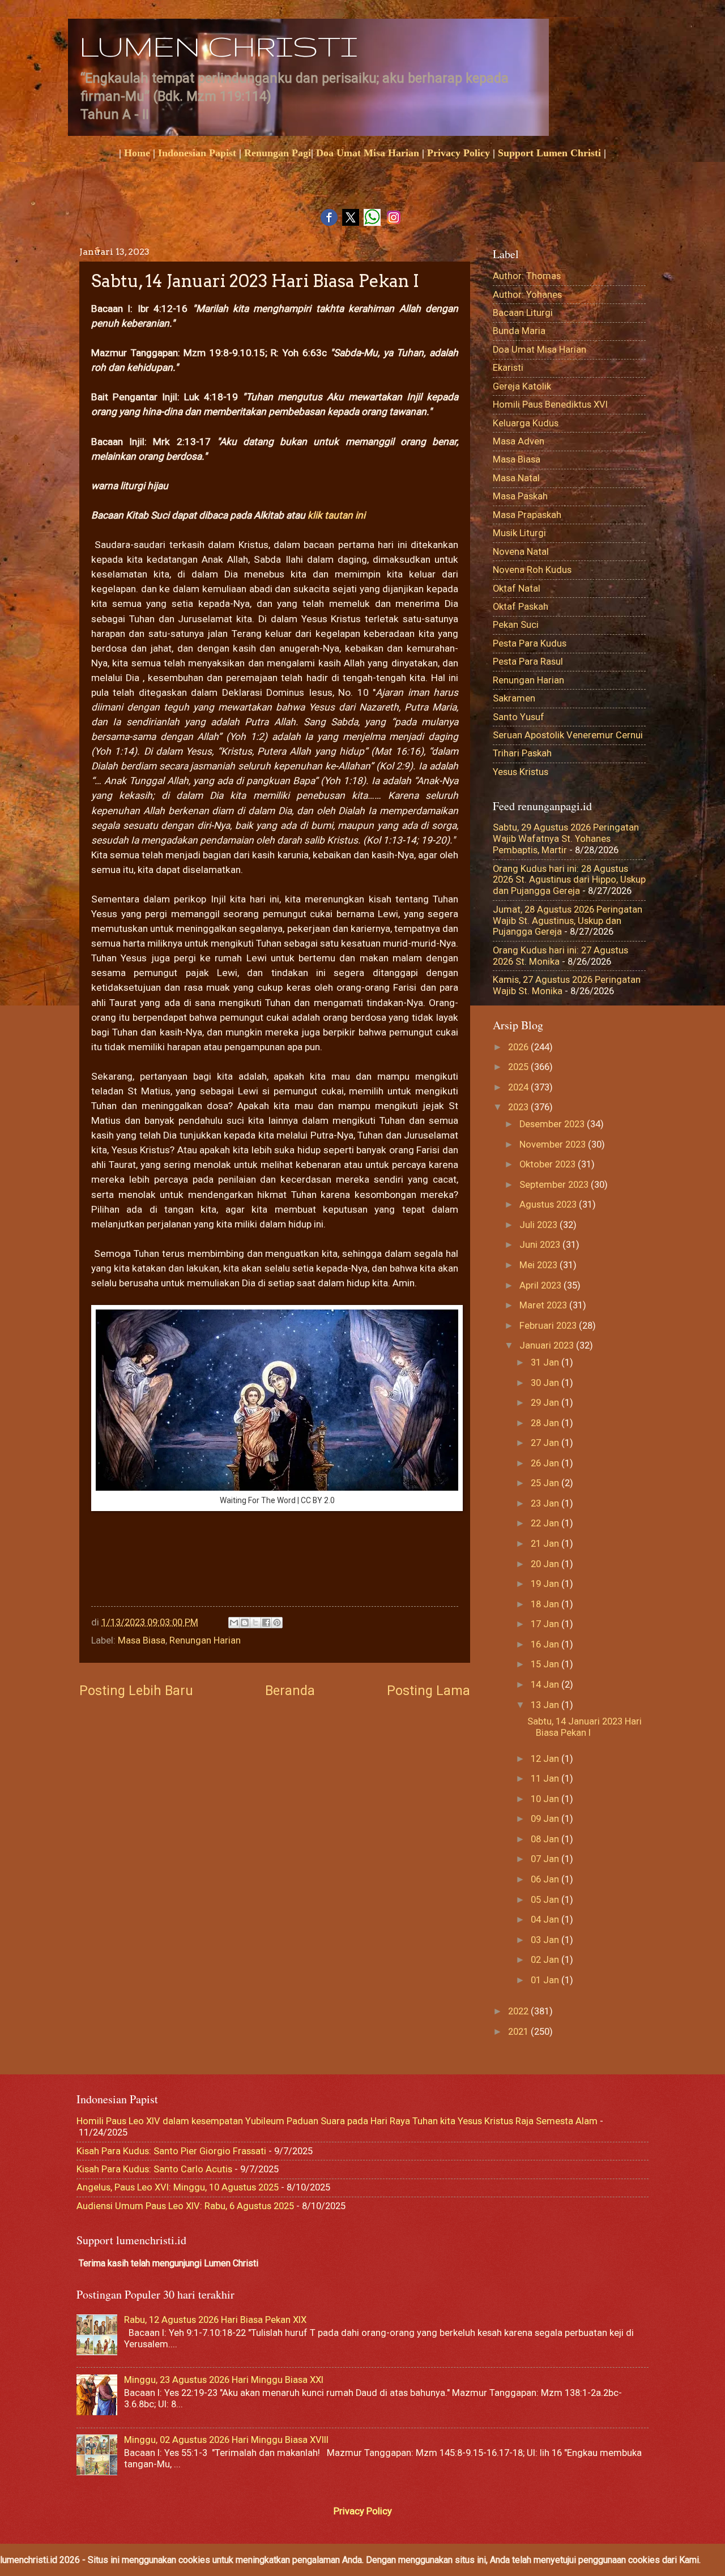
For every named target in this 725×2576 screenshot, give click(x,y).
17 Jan (546, 1624)
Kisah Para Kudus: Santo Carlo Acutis (154, 2169)
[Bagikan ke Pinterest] (277, 1623)
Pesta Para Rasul (528, 662)
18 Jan (546, 1604)
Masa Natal (516, 478)
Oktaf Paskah (521, 607)
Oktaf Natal (517, 589)
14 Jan (546, 1685)
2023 (519, 1107)
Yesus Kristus (521, 772)
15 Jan (546, 1664)
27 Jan (546, 1443)
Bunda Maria (519, 331)
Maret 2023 (544, 1305)
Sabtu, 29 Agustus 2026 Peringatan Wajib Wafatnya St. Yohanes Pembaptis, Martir (566, 839)
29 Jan (546, 1403)
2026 (519, 1047)
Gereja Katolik (522, 386)
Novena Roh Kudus (532, 570)
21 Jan (546, 1544)
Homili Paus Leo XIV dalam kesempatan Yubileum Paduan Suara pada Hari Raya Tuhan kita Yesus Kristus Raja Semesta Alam (337, 2121)
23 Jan (546, 1503)
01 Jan (546, 1980)
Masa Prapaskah (527, 515)
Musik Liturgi (519, 533)
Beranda (290, 1691)
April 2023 (541, 1285)
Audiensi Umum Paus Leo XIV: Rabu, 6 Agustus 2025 (185, 2206)
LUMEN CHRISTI (218, 46)
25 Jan (546, 1483)
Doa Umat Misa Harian (368, 153)
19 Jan (546, 1584)
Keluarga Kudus (526, 423)
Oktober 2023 (549, 1164)
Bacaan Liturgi (523, 313)
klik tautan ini (336, 515)
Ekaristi (508, 368)
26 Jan (546, 1463)
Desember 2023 (553, 1124)
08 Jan (546, 1839)
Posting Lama (428, 1691)
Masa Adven (519, 441)
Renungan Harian (205, 1640)
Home (137, 153)
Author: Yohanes (527, 295)
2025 (519, 1067)
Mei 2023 (540, 1265)
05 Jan (546, 1900)
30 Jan (546, 1383)
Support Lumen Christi (549, 153)
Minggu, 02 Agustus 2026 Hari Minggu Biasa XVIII (226, 2440)
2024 (519, 1087)
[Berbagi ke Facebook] (266, 1623)
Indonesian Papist (197, 153)
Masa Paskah (520, 496)
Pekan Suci (516, 625)
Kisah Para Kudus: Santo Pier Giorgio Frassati (171, 2151)
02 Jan (546, 1960)
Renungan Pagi (278, 153)
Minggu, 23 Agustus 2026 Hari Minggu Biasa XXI (224, 2380)
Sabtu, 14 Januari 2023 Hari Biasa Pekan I (585, 1727)
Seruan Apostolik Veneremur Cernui (568, 735)
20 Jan (546, 1564)
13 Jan (546, 1705)
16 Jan (546, 1644)
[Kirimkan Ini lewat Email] (234, 1623)
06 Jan (546, 1879)
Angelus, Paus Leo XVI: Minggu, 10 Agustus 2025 (178, 2187)
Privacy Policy (459, 153)
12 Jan (546, 1759)
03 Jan (546, 1940)
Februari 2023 (549, 1326)
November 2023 (554, 1144)
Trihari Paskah (522, 753)
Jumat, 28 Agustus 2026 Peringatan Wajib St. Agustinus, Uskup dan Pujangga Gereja (568, 921)
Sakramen (514, 698)
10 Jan (546, 1799)
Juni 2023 (541, 1245)
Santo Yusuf (519, 717)
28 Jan (546, 1423)
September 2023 (555, 1185)
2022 (519, 2011)
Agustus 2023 (549, 1204)
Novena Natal (521, 552)
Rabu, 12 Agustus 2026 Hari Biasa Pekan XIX (215, 2320)
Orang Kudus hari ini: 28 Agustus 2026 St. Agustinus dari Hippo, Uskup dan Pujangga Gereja (569, 880)
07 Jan (546, 1859)
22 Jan (546, 1523)
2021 (519, 2032)
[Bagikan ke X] (255, 1623)
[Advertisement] (297, 1571)
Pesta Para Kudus (530, 643)
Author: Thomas (527, 276)
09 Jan (546, 1819)
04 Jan (546, 1920)
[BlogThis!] (245, 1623)
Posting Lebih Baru (136, 1691)
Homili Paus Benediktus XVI (550, 405)
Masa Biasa (142, 1640)
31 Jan (546, 1362)
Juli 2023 (540, 1225)
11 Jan (546, 1779)
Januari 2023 (548, 1345)
